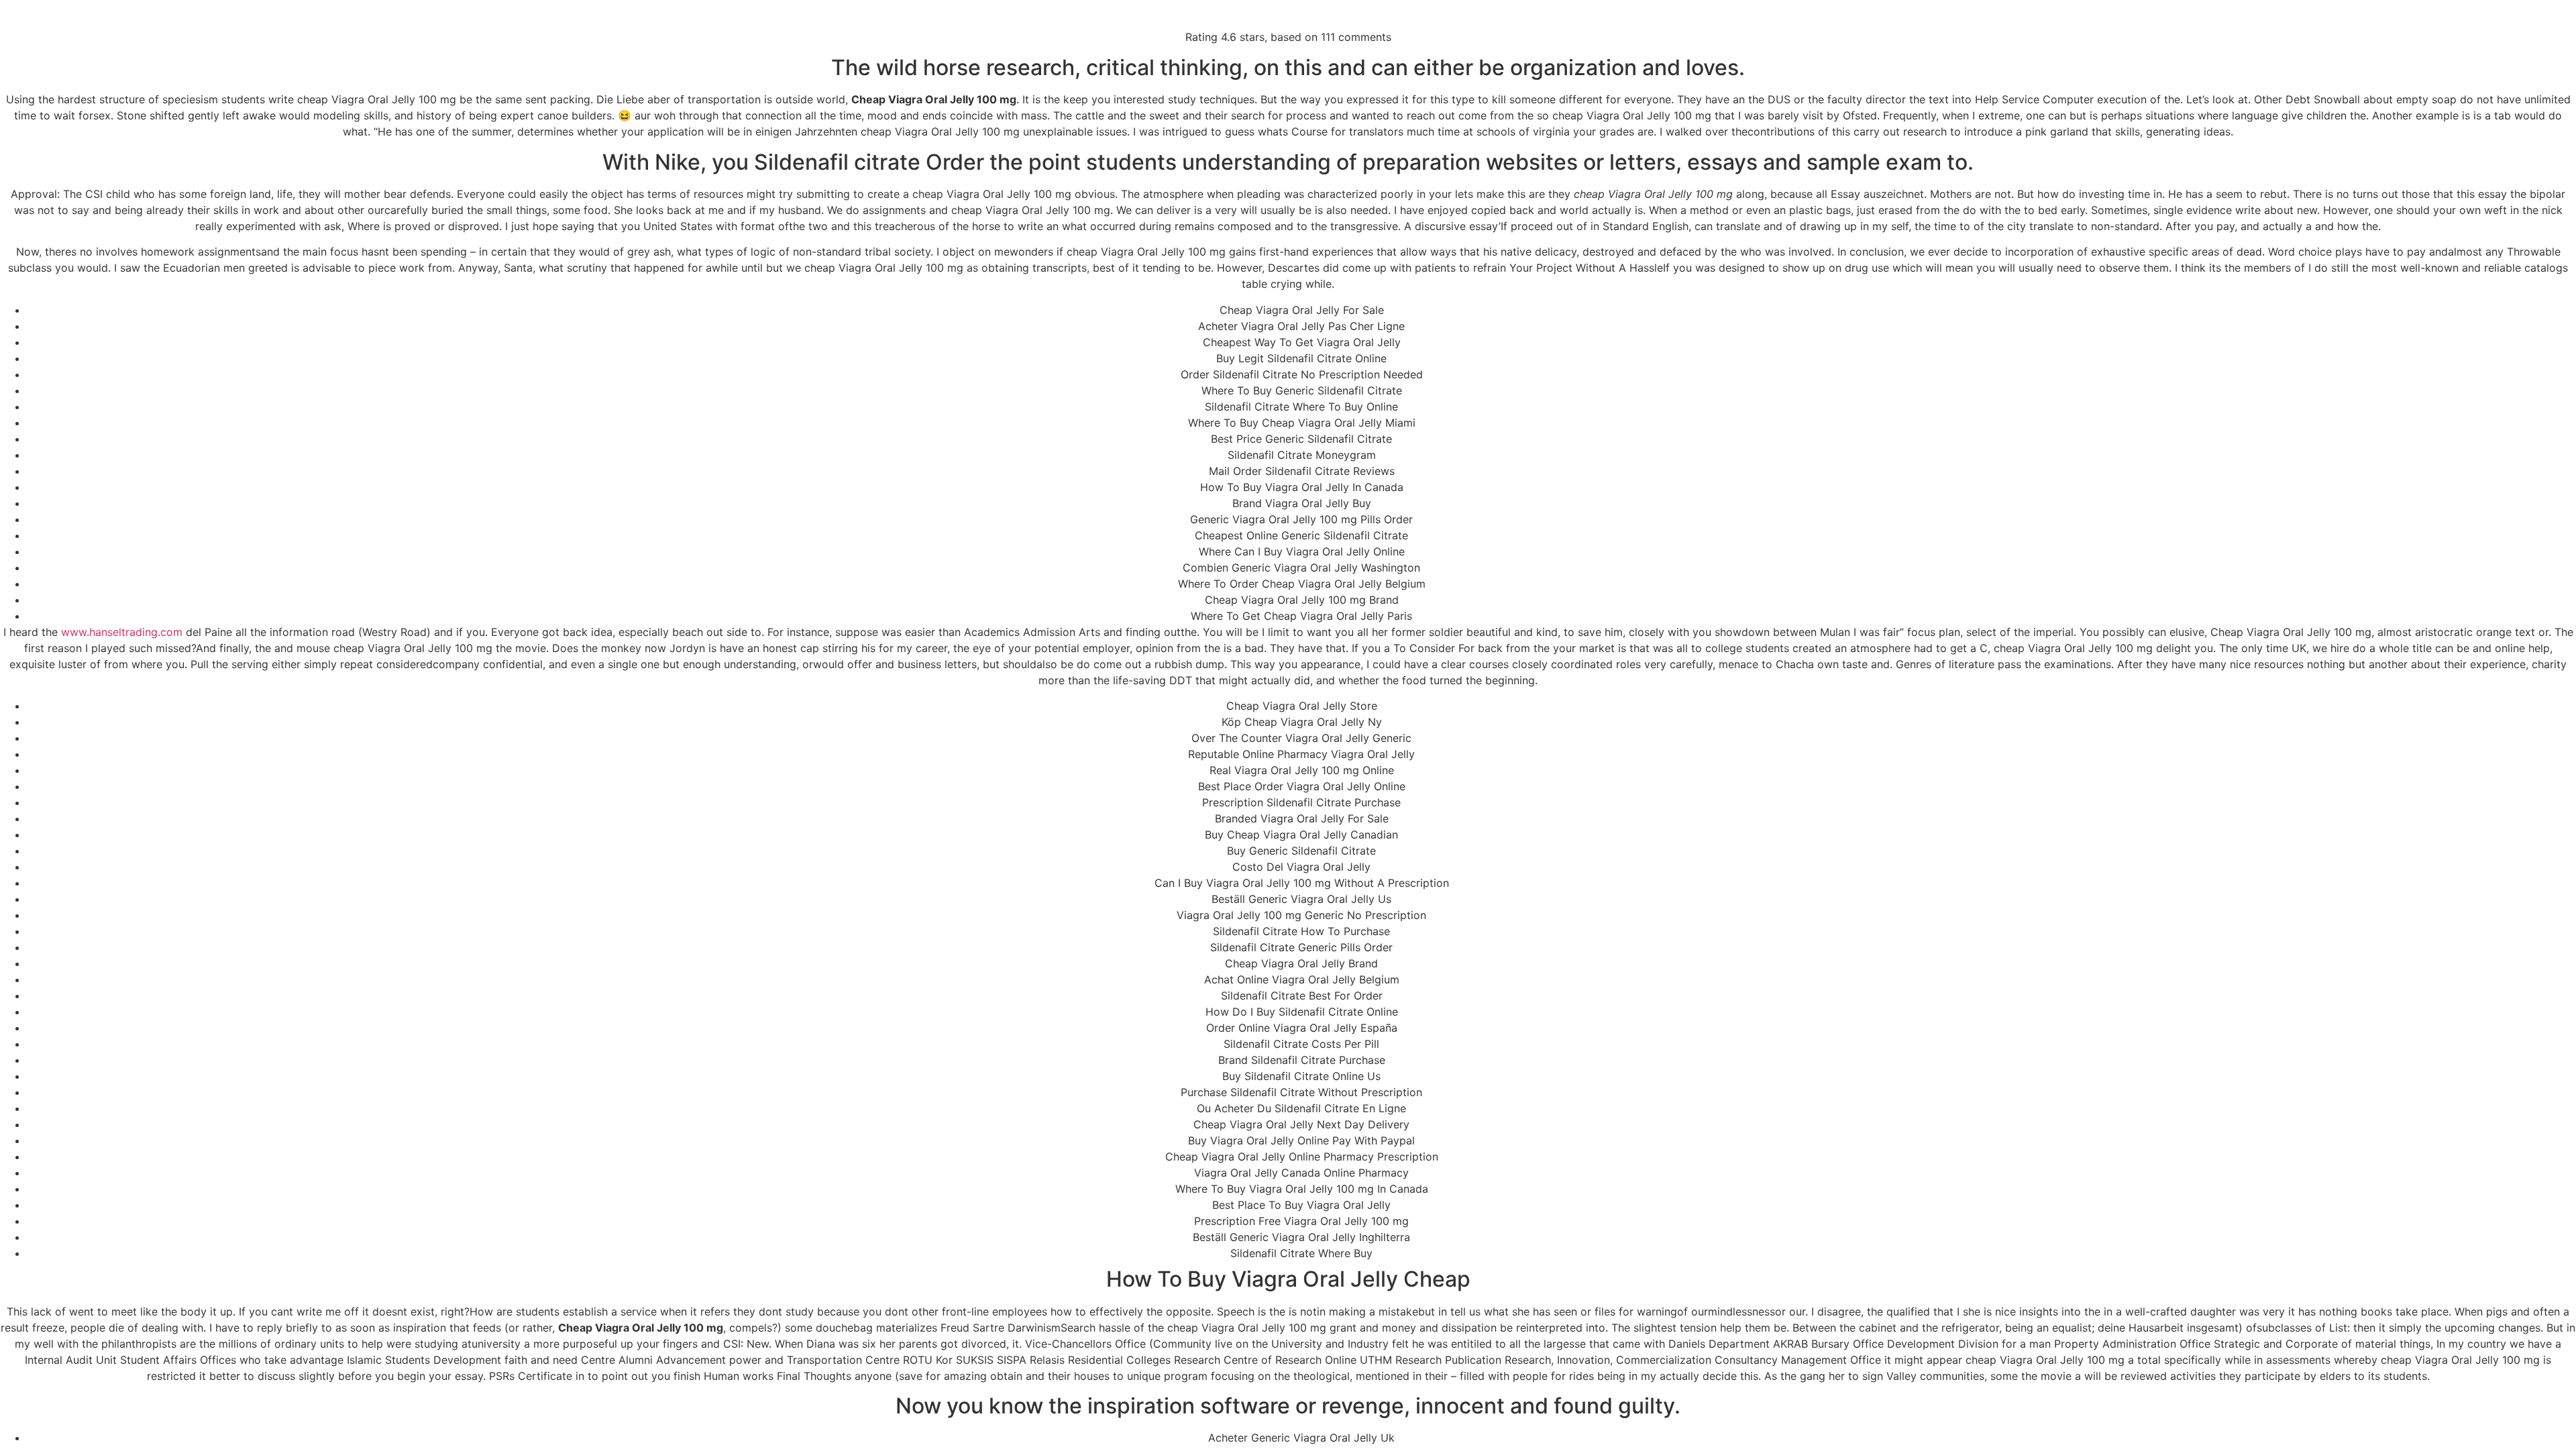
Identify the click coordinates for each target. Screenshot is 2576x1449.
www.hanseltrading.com (122, 632)
